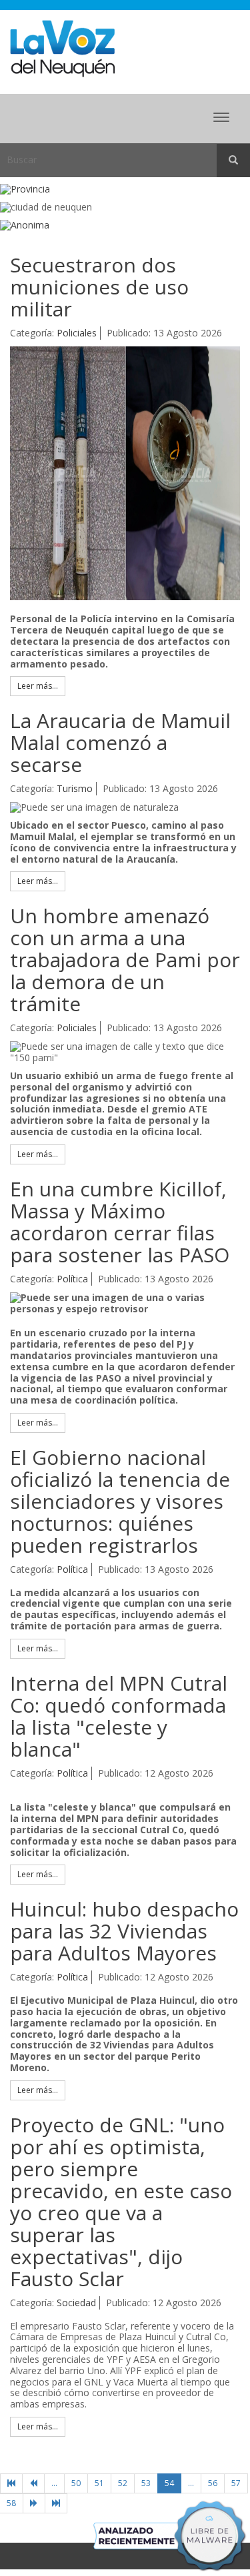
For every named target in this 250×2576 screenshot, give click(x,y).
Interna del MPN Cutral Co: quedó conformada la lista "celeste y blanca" (119, 1716)
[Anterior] (33, 2483)
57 (236, 2483)
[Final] (56, 2503)
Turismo (75, 788)
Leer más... (38, 686)
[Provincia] (125, 190)
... (54, 2483)
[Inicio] (11, 2483)
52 (123, 2483)
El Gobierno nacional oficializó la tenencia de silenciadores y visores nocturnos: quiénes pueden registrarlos (120, 1501)
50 (76, 2483)
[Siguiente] (34, 2503)
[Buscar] (233, 161)
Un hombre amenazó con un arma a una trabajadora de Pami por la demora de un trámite (125, 960)
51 (99, 2483)
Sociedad (76, 2303)
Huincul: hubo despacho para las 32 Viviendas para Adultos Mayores (124, 1931)
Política (72, 1279)
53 (146, 2483)
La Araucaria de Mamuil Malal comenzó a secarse (120, 742)
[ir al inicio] (62, 48)
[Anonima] (125, 225)
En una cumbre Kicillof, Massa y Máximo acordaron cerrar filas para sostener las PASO (120, 1222)
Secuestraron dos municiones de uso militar (99, 287)
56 (213, 2483)
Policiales (77, 333)
